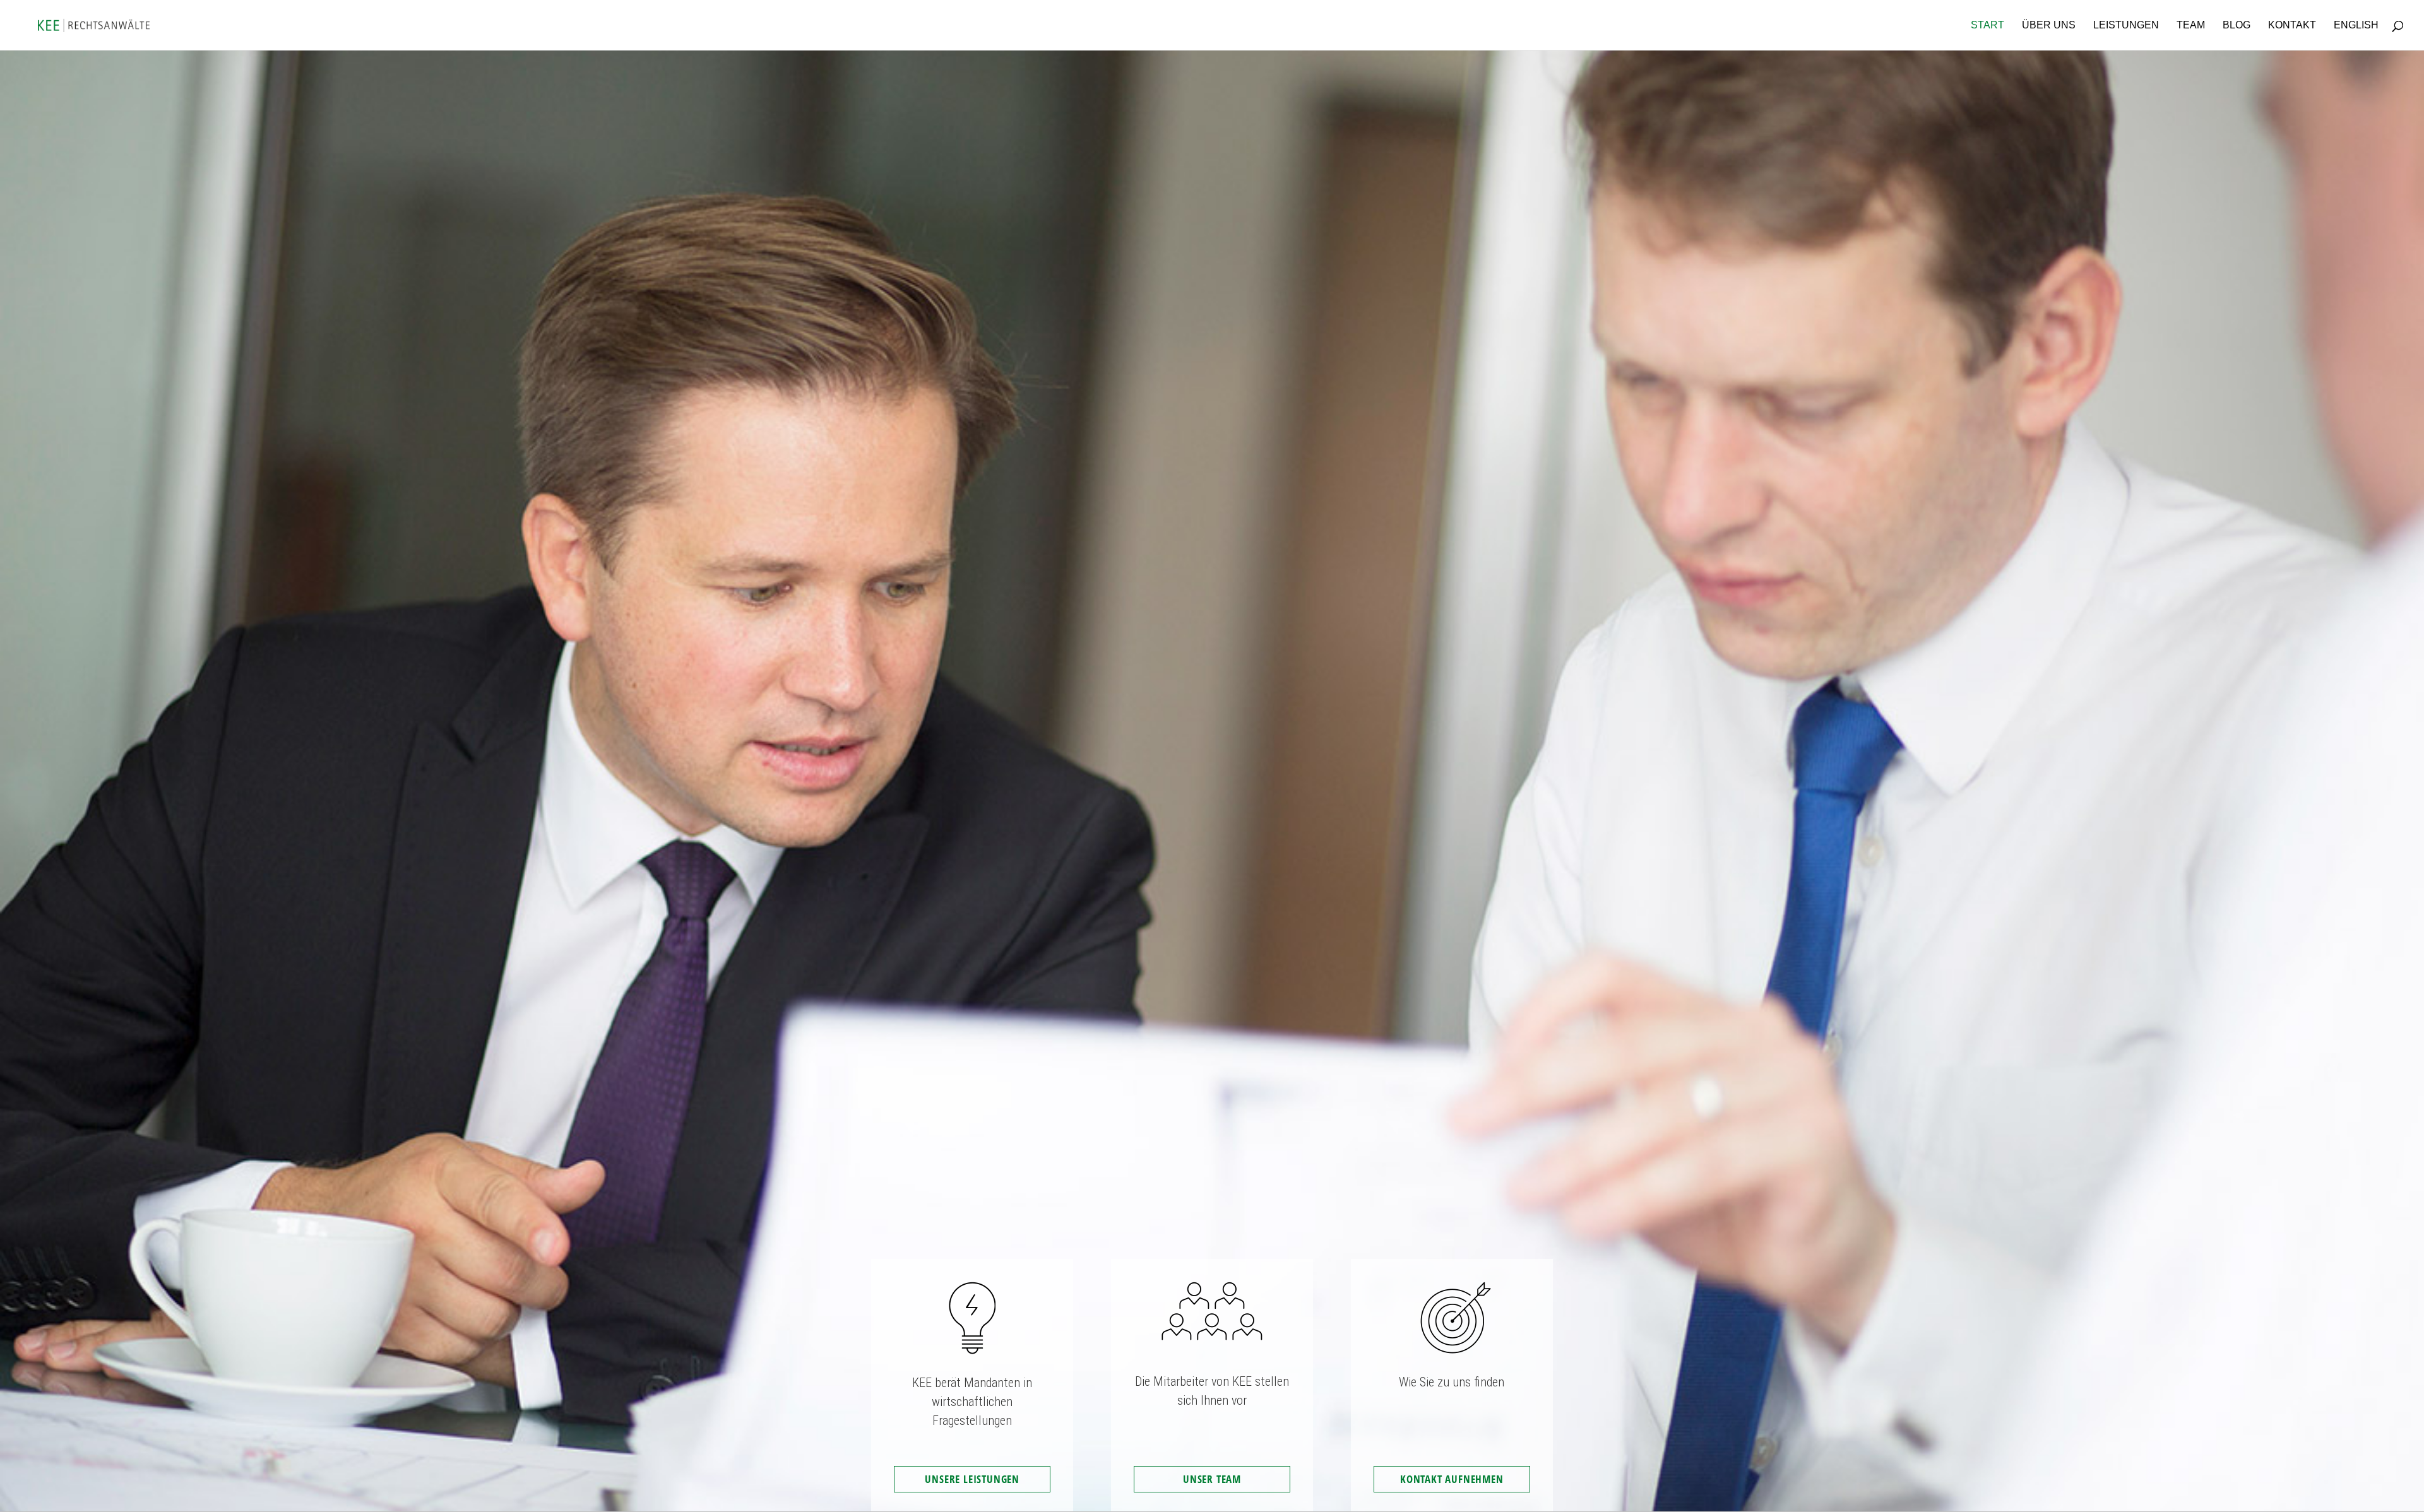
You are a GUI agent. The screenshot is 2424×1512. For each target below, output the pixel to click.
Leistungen (2126, 26)
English (2356, 26)
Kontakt (2292, 26)
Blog (2237, 26)
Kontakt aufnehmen (1452, 1479)
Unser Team (1212, 1479)
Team (2191, 26)
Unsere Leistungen (972, 1479)
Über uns (2049, 26)
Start (1987, 26)
